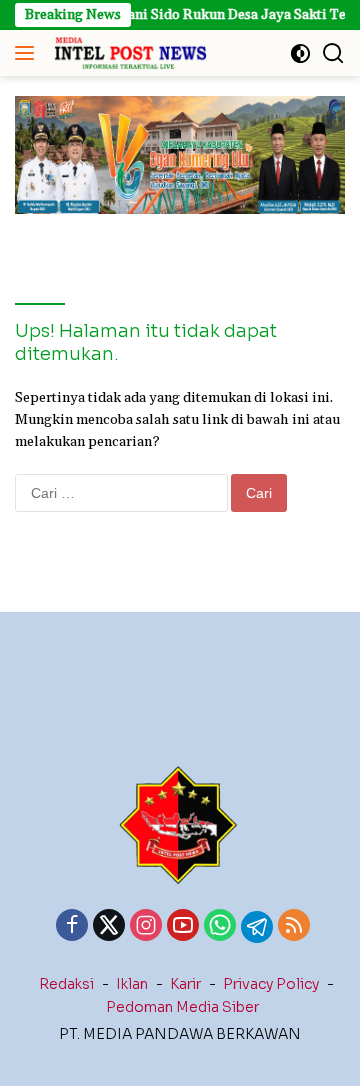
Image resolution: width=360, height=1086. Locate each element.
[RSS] (294, 927)
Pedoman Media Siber (182, 1007)
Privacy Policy (271, 984)
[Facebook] (72, 927)
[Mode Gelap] (300, 53)
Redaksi (66, 984)
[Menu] (28, 53)
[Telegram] (257, 927)
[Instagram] (146, 927)
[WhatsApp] (220, 927)
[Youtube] (183, 927)
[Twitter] (109, 927)
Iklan (132, 984)
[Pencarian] (333, 53)
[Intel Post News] (127, 53)
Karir (185, 984)
